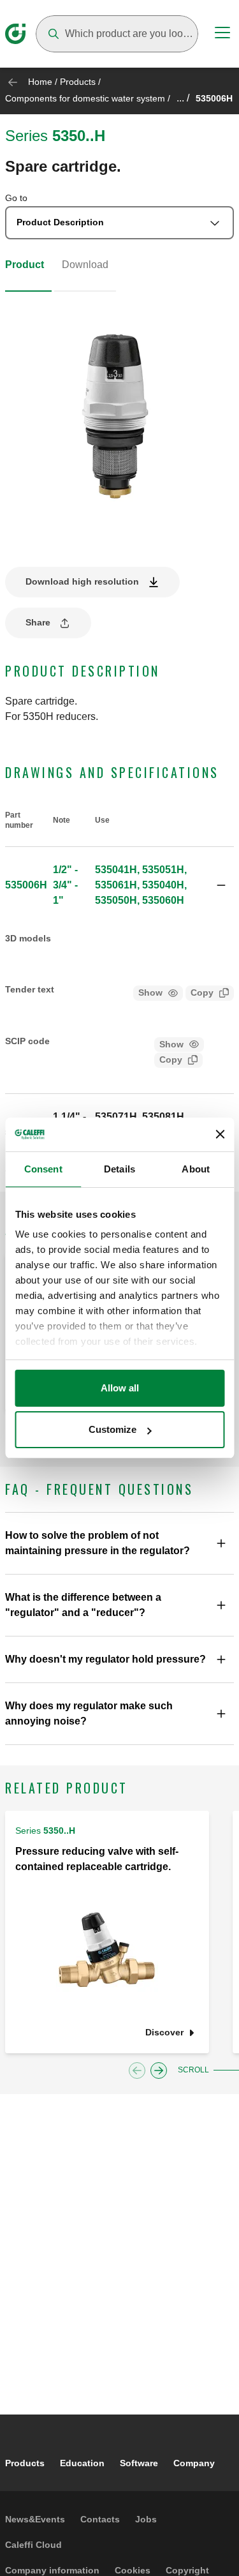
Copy (202, 992)
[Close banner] (220, 1134)
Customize (112, 1429)
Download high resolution (82, 581)
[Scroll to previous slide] (137, 2071)
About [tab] (196, 1169)
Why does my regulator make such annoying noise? (89, 1713)
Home (40, 82)
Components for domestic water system (85, 98)
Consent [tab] (43, 1169)
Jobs (146, 2519)
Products (78, 82)
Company (194, 2463)
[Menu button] (222, 34)
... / (183, 98)
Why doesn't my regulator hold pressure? (105, 1659)
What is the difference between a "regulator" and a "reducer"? (83, 1605)
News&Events (35, 2519)
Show (150, 992)
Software (139, 2463)
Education (82, 2463)
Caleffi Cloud (33, 2545)
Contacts (100, 2519)
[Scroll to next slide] (159, 2071)
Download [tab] (85, 265)
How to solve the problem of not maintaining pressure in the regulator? (98, 1543)
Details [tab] (119, 1169)
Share (38, 622)
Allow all (120, 1388)
